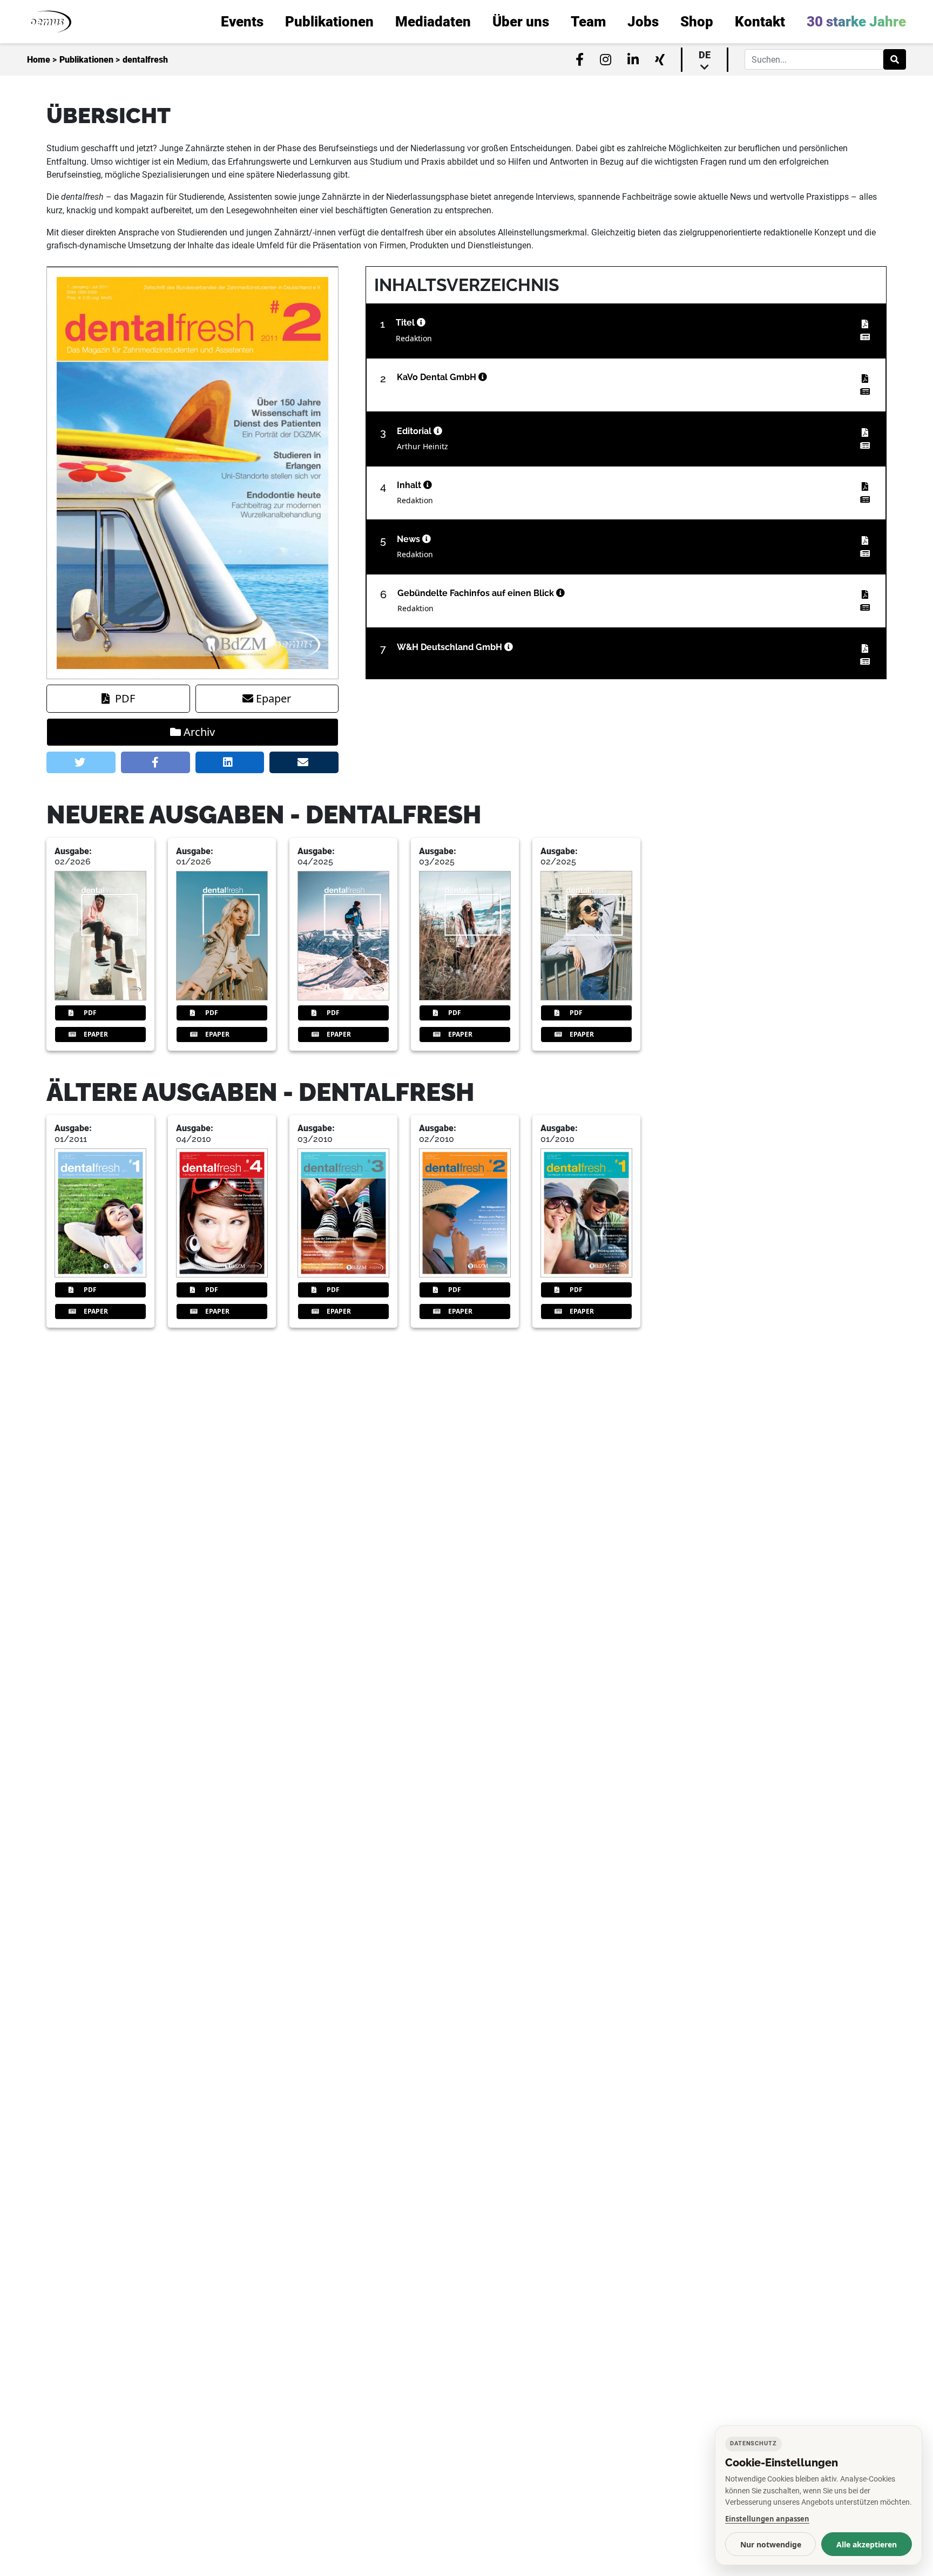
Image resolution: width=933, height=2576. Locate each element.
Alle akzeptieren (867, 2544)
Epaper (273, 698)
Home (39, 60)
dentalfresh (145, 60)
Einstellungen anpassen (767, 2519)
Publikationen (86, 60)
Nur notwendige (771, 2544)
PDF (125, 698)
